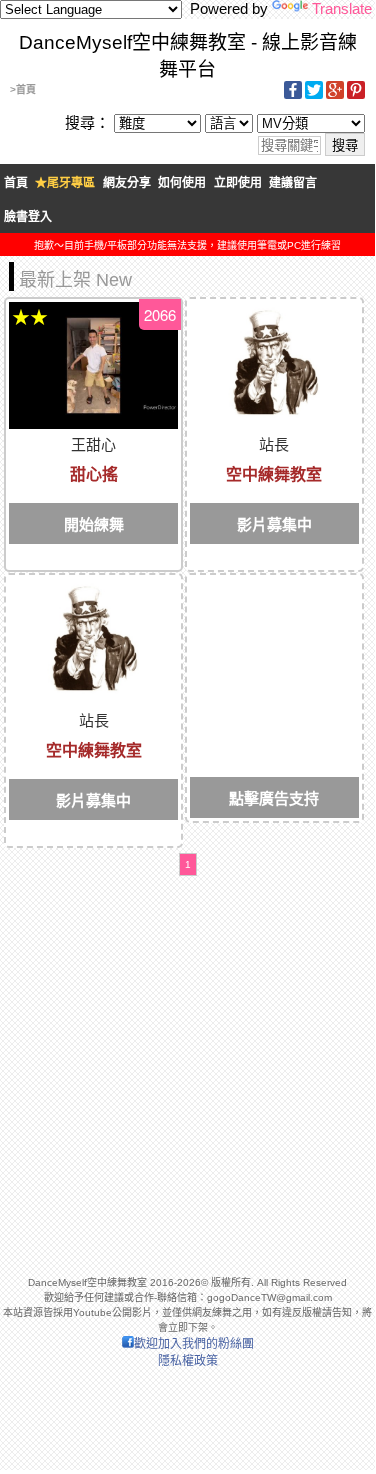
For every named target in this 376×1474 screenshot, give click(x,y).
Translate (342, 8)
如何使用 (182, 183)
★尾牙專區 (65, 183)
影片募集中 (274, 524)
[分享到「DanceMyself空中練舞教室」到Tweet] (314, 95)
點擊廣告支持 (274, 798)
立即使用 (238, 183)
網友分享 (127, 183)
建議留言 (293, 183)
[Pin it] (356, 95)
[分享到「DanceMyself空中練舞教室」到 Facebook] (293, 95)
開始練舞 (94, 524)
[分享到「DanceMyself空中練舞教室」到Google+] (335, 95)
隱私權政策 (188, 1361)
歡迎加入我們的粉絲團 (194, 1344)
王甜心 (93, 444)
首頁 (16, 183)
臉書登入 (28, 217)
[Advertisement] (274, 640)
